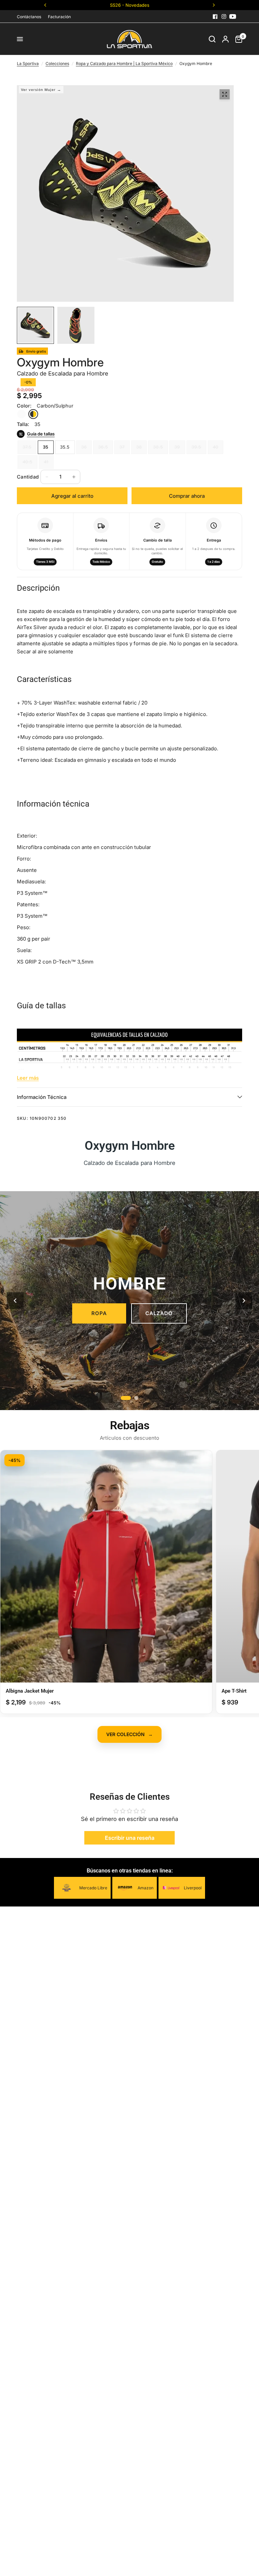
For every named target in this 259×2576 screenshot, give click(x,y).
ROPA (99, 1313)
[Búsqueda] (212, 39)
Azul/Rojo (21, 414)
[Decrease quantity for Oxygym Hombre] (47, 477)
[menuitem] (31, 17)
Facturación (59, 17)
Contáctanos (29, 17)
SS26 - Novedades (130, 5)
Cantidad (28, 477)
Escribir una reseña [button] (130, 1838)
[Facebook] (215, 17)
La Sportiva (28, 63)
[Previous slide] (15, 1301)
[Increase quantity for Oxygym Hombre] (74, 477)
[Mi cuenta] (225, 39)
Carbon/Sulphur (33, 414)
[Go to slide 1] (126, 1398)
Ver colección (129, 1734)
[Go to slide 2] (136, 1398)
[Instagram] (224, 17)
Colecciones (57, 63)
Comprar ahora (187, 496)
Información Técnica (42, 1097)
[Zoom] (225, 94)
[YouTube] (233, 17)
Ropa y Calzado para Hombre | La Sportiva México (124, 63)
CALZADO (159, 1313)
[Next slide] (244, 1301)
